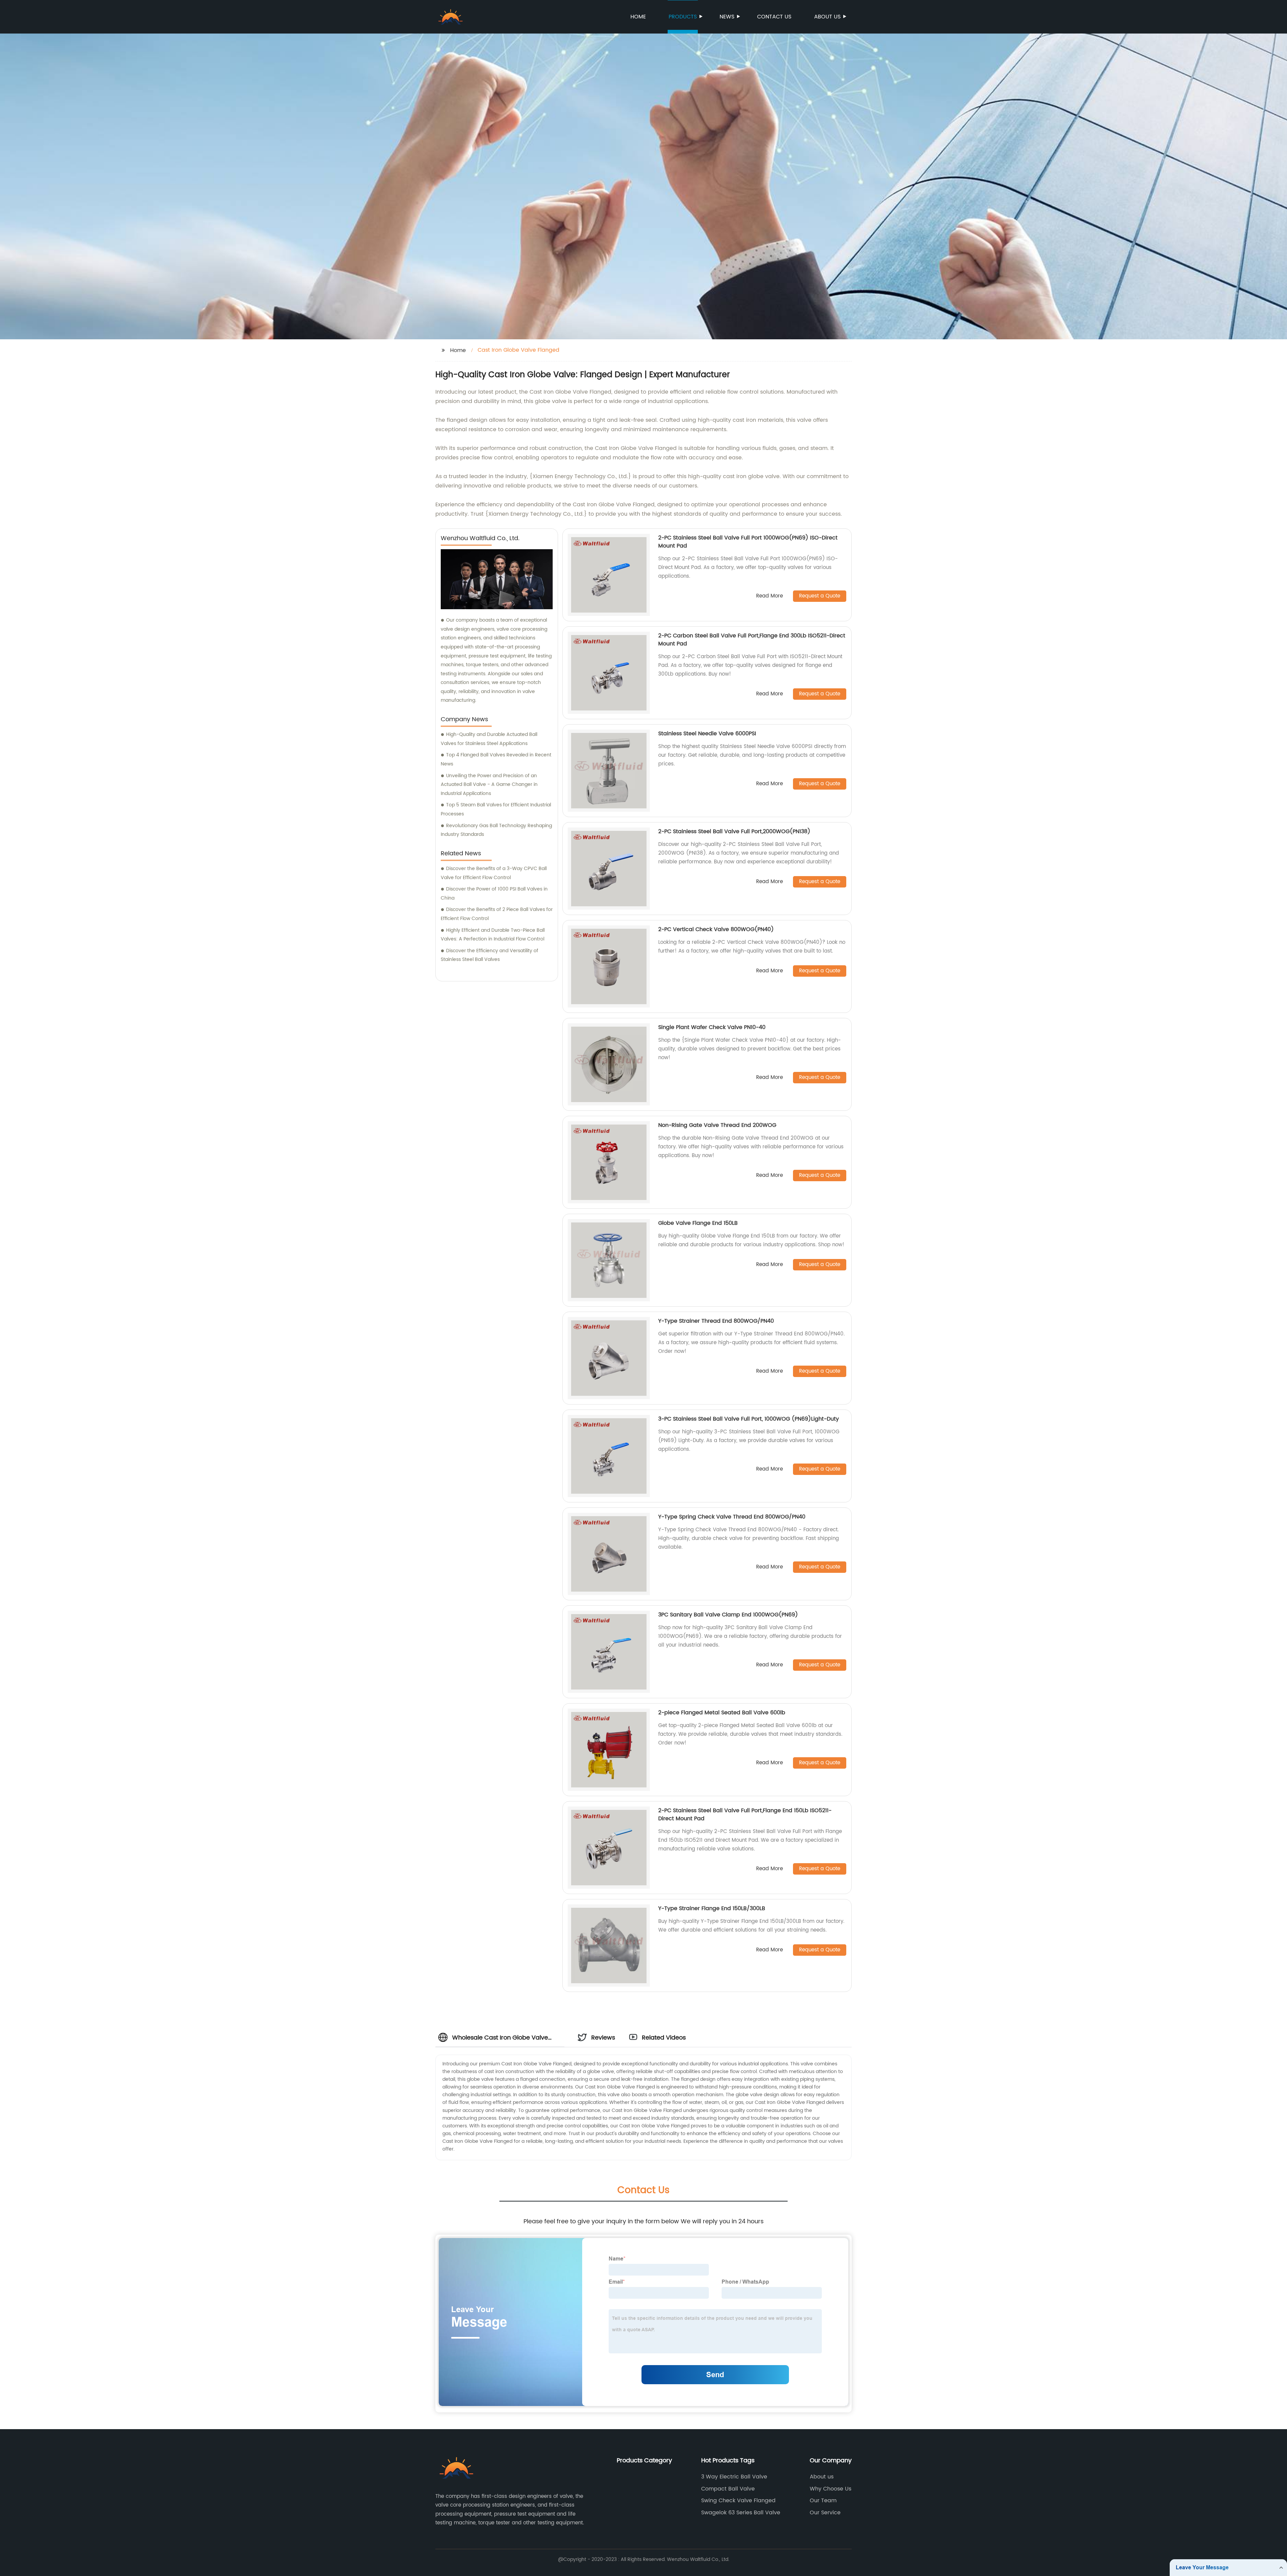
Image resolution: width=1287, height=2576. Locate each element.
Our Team (823, 2501)
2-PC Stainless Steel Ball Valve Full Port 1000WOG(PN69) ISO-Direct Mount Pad (748, 542)
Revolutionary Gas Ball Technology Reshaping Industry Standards (496, 830)
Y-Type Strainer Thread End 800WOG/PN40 (716, 1321)
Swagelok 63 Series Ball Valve (741, 2513)
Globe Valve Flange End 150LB (698, 1223)
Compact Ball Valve (728, 2489)
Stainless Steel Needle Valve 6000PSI (707, 734)
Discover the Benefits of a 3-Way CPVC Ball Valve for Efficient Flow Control (494, 873)
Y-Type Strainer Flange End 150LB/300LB (712, 1908)
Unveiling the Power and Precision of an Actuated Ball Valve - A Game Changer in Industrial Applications (489, 785)
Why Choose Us (831, 2489)
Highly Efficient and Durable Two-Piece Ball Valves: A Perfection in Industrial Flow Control (493, 935)
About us (827, 17)
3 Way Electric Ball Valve (734, 2477)
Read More (770, 596)
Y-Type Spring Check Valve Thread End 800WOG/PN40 (732, 1517)
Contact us (774, 17)
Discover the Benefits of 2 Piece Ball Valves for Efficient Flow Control (497, 914)
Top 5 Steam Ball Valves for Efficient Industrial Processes (496, 809)
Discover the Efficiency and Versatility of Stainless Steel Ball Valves (489, 955)
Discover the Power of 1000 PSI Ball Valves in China (494, 894)
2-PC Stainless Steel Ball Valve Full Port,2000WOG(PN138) (734, 832)
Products (683, 17)
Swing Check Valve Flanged (738, 2501)
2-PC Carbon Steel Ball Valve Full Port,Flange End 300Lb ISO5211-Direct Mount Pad (752, 640)
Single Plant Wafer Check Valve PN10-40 (712, 1027)
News (727, 17)
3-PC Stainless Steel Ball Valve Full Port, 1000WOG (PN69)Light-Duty (749, 1419)
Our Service (825, 2513)
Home (638, 17)
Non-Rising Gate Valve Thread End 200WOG (717, 1125)
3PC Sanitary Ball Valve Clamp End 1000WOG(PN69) (728, 1615)
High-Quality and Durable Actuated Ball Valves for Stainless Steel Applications (489, 739)
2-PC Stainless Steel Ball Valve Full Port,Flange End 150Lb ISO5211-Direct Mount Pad (745, 1815)
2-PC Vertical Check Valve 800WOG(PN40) (716, 929)
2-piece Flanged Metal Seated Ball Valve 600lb (722, 1713)
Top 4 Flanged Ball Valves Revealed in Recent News (496, 759)
